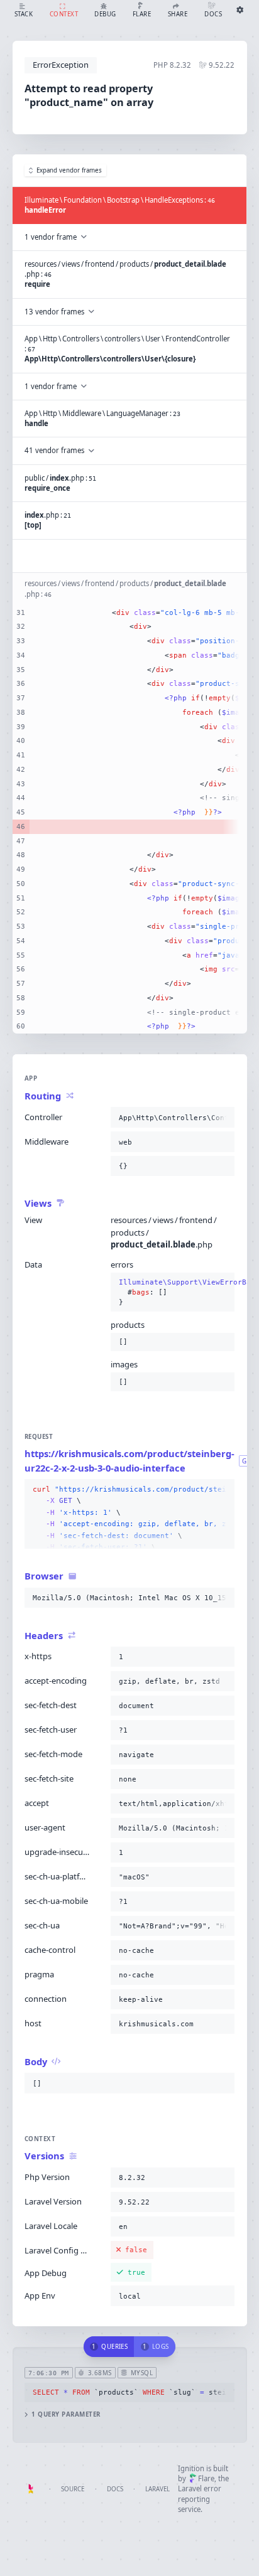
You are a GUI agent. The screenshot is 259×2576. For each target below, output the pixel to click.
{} (173, 1292)
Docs (115, 2489)
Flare (206, 2478)
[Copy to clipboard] (223, 1118)
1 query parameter (66, 2414)
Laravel (157, 2489)
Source (73, 2489)
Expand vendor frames (69, 170)
